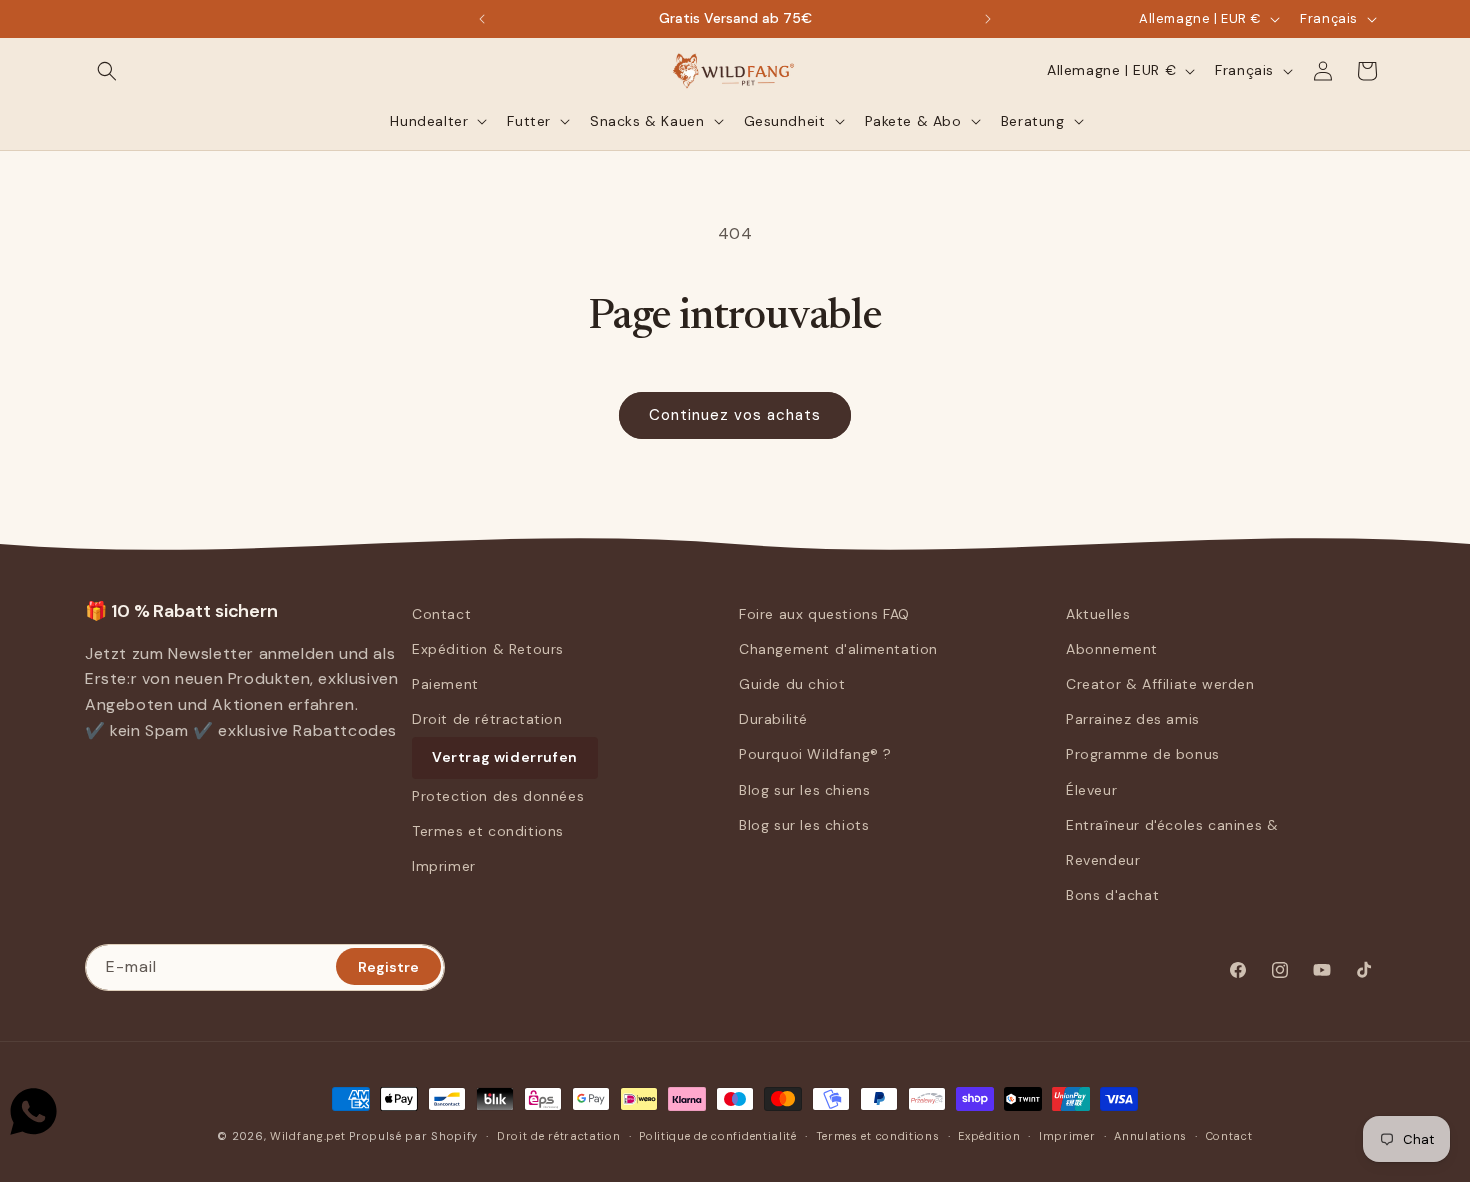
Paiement (445, 684)
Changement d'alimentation (838, 649)
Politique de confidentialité (718, 1135)
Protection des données (498, 796)
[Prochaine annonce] (988, 19)
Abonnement (1112, 649)
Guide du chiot (792, 684)
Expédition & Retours (488, 649)
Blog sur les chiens (804, 790)
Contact (441, 614)
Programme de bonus (1143, 755)
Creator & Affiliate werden (1160, 684)
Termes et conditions (488, 831)
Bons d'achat (1112, 895)
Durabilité (773, 719)
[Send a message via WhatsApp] (33, 1111)
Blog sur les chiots (804, 825)
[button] (107, 71)
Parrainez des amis (1133, 719)
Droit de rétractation (487, 719)
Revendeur (1103, 860)
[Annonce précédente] (482, 19)
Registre (388, 966)
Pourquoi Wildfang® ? (815, 755)
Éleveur (1091, 790)
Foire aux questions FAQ (824, 614)
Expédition (989, 1135)
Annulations (1150, 1135)
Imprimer (444, 866)
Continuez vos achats (735, 415)
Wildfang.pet (307, 1136)
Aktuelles (1098, 614)
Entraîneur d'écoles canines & (1172, 825)
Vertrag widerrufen (505, 758)
